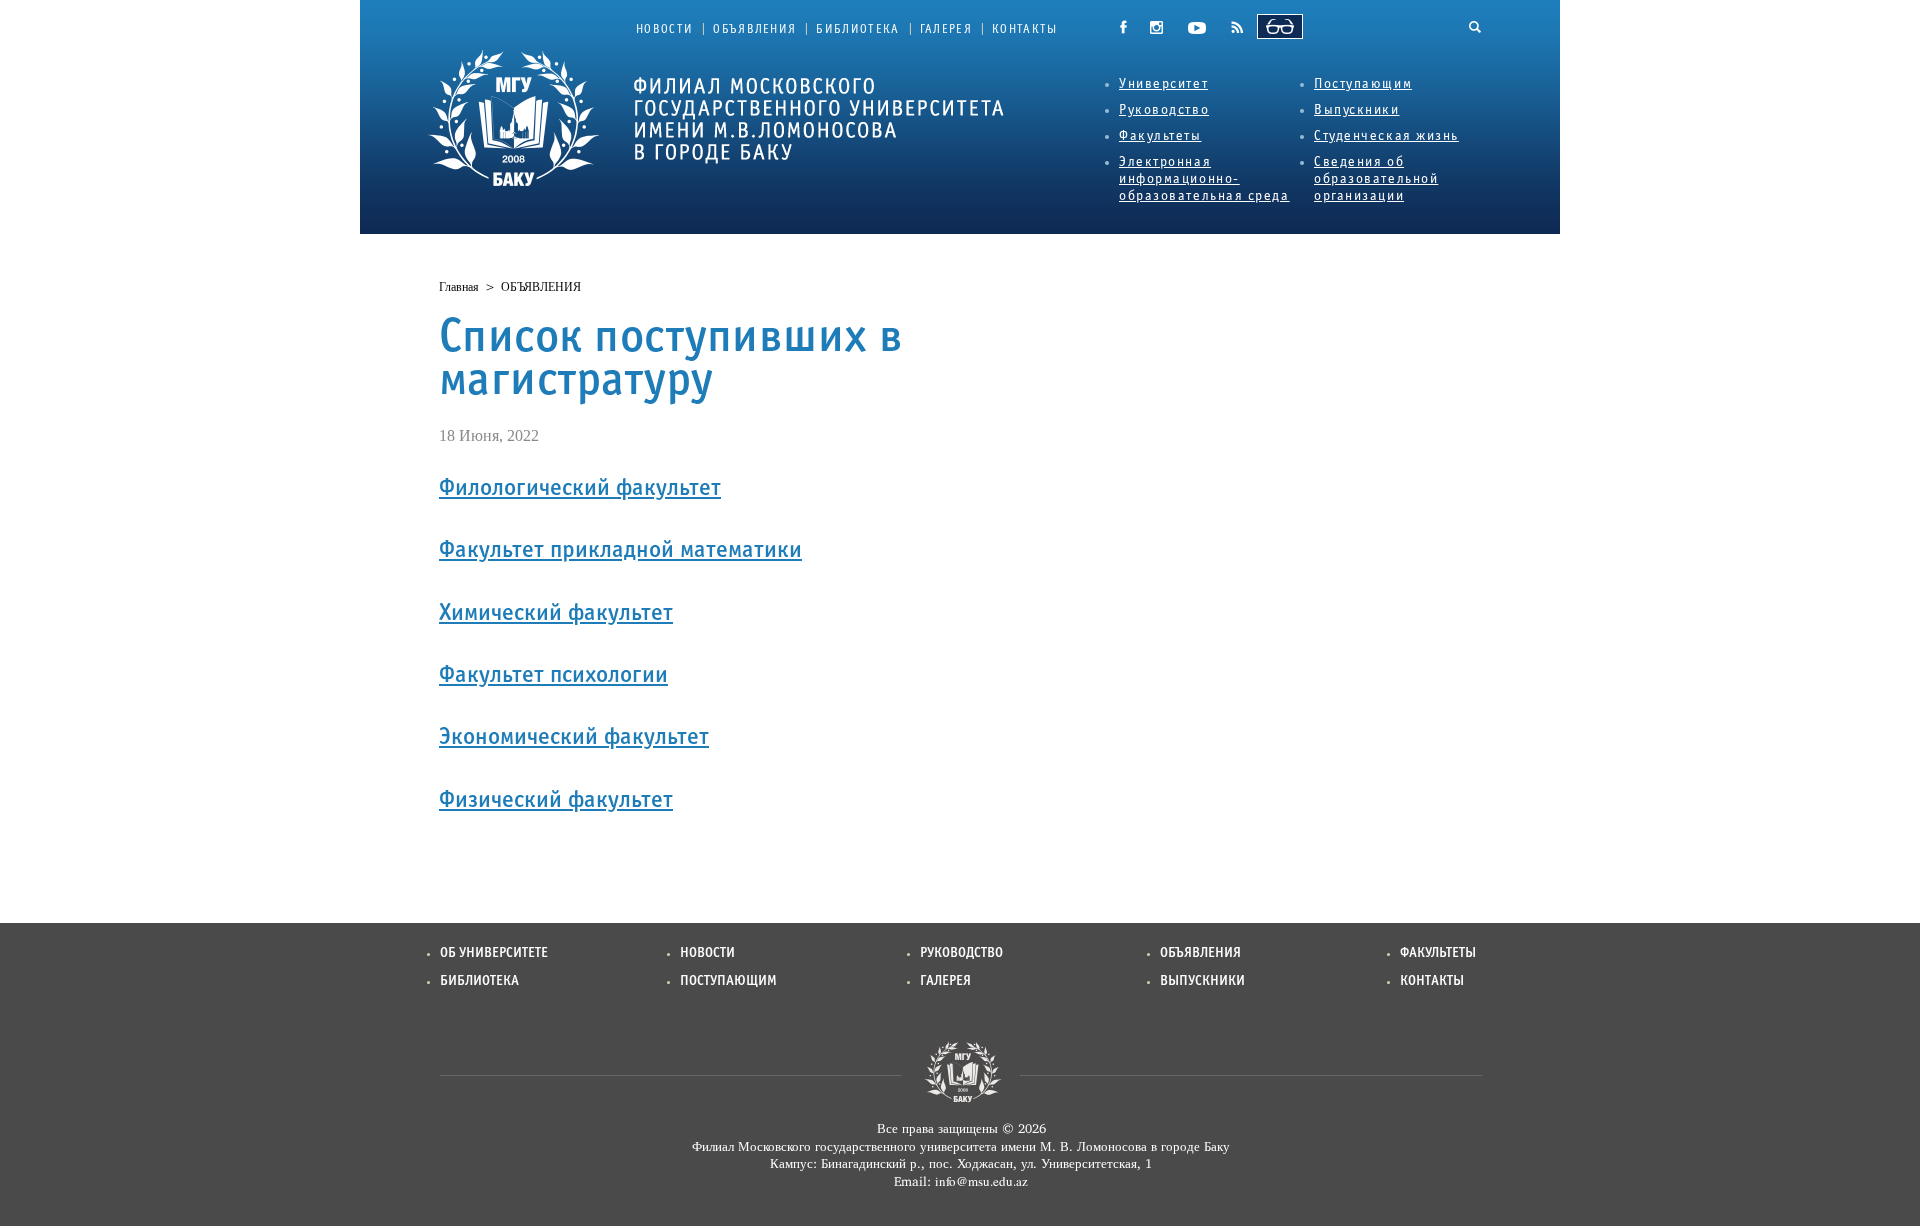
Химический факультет (556, 614)
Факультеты (1160, 136)
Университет (1163, 84)
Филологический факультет (580, 489)
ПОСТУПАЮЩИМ (728, 981)
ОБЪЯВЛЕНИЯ (754, 30)
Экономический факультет (574, 738)
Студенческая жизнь (1386, 136)
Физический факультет (556, 801)
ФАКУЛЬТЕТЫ (1438, 953)
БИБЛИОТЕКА (857, 30)
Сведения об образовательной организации (1376, 179)
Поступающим (1363, 84)
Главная (459, 287)
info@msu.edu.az (981, 1181)
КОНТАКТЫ (1025, 30)
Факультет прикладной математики (620, 551)
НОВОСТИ (664, 30)
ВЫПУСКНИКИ (1202, 981)
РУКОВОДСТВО (961, 953)
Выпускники (1357, 110)
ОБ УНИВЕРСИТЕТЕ (494, 953)
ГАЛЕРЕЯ (946, 30)
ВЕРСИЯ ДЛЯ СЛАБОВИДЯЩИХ (1280, 26)
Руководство (1164, 110)
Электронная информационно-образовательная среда (1204, 179)
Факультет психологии (553, 676)
